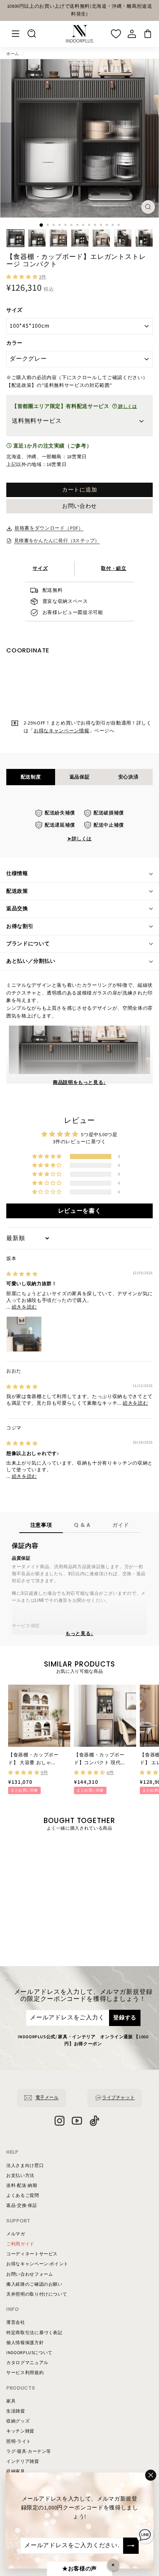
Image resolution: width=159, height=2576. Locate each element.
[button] (23, 277)
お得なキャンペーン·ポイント (37, 2264)
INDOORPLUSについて (29, 2353)
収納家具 (16, 2472)
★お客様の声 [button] (79, 2569)
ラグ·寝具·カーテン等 (29, 2452)
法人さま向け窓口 (25, 2166)
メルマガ (16, 2234)
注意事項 (41, 1525)
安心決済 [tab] (128, 777)
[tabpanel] (79, 826)
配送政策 (17, 891)
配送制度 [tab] (31, 777)
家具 (11, 2401)
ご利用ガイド (20, 2244)
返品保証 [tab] (80, 777)
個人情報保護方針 (25, 2343)
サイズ (14, 310)
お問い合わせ (79, 506)
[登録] (131, 2546)
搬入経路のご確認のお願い (34, 2284)
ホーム (13, 54)
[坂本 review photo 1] (24, 1334)
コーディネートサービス (32, 2254)
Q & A (82, 1525)
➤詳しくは (79, 839)
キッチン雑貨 (20, 2431)
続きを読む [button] (24, 1307)
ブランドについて (28, 944)
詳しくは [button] (127, 407)
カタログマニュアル (27, 2363)
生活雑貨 (16, 2411)
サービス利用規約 (25, 2373)
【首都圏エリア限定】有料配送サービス (75, 406)
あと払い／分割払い (31, 961)
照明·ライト (19, 2442)
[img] (22, 1274)
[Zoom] (148, 207)
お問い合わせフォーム (30, 2274)
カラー (14, 343)
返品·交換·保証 (22, 2206)
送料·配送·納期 (22, 2186)
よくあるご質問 (23, 2196)
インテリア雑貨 (23, 2462)
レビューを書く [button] (80, 1211)
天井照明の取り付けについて (37, 2294)
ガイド (121, 1525)
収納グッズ (18, 2421)
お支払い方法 (20, 2176)
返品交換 (17, 909)
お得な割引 (20, 926)
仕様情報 (17, 874)
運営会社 (16, 2322)
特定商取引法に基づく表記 (34, 2333)
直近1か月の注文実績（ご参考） (52, 446)
